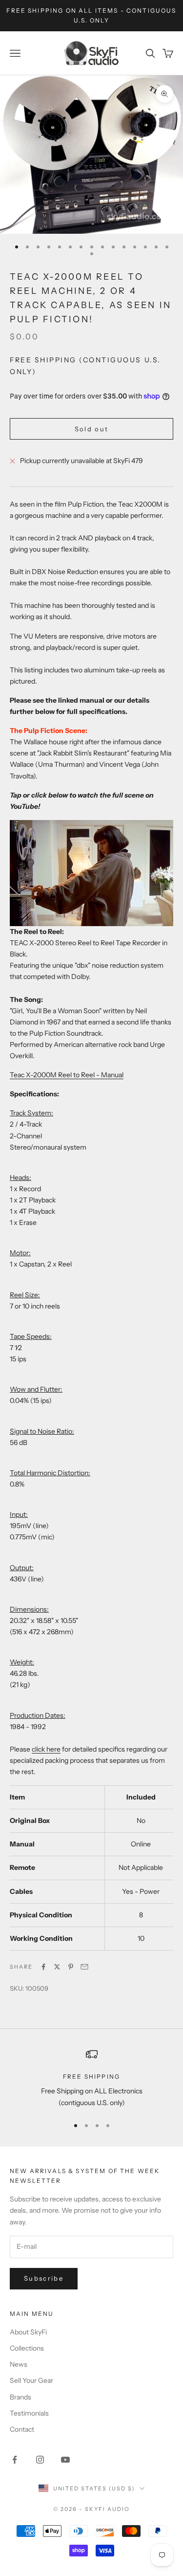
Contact (22, 2429)
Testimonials (29, 2413)
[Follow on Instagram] (40, 2460)
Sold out (92, 429)
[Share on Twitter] (57, 1967)
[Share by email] (84, 1967)
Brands (20, 2397)
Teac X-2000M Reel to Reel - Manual (67, 1075)
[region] (91, 2078)
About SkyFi (28, 2332)
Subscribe (44, 2278)
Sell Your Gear (31, 2380)
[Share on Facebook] (43, 1967)
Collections (27, 2348)
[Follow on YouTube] (65, 2460)
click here (46, 1749)
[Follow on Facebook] (15, 2460)
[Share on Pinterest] (71, 1967)
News (19, 2364)
